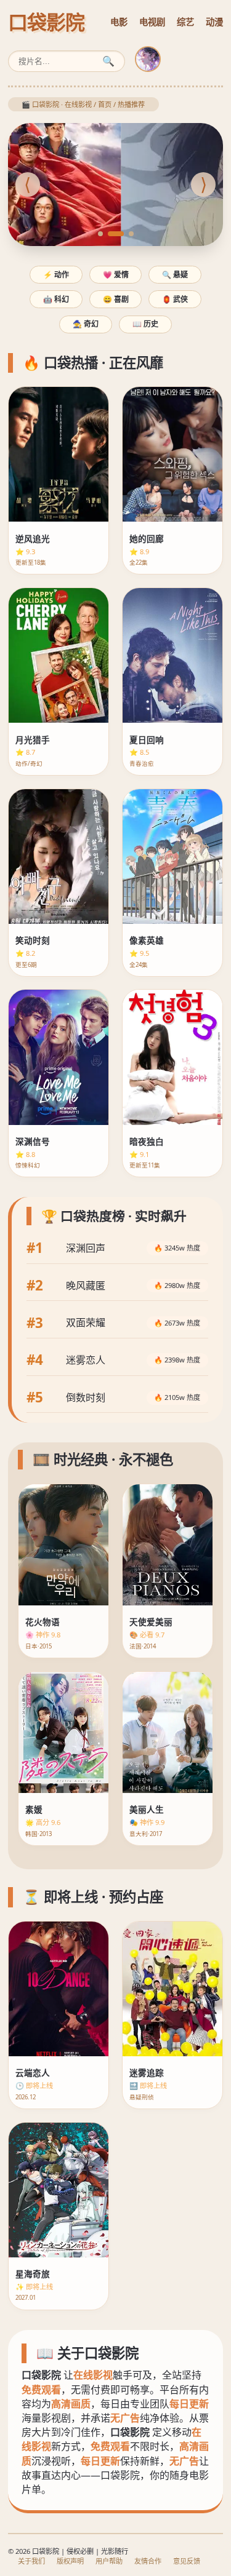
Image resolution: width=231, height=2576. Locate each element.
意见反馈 (187, 2561)
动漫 (214, 22)
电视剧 (152, 22)
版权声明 (70, 2561)
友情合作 (148, 2561)
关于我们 (31, 2561)
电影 (119, 22)
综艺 (185, 22)
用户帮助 (109, 2561)
